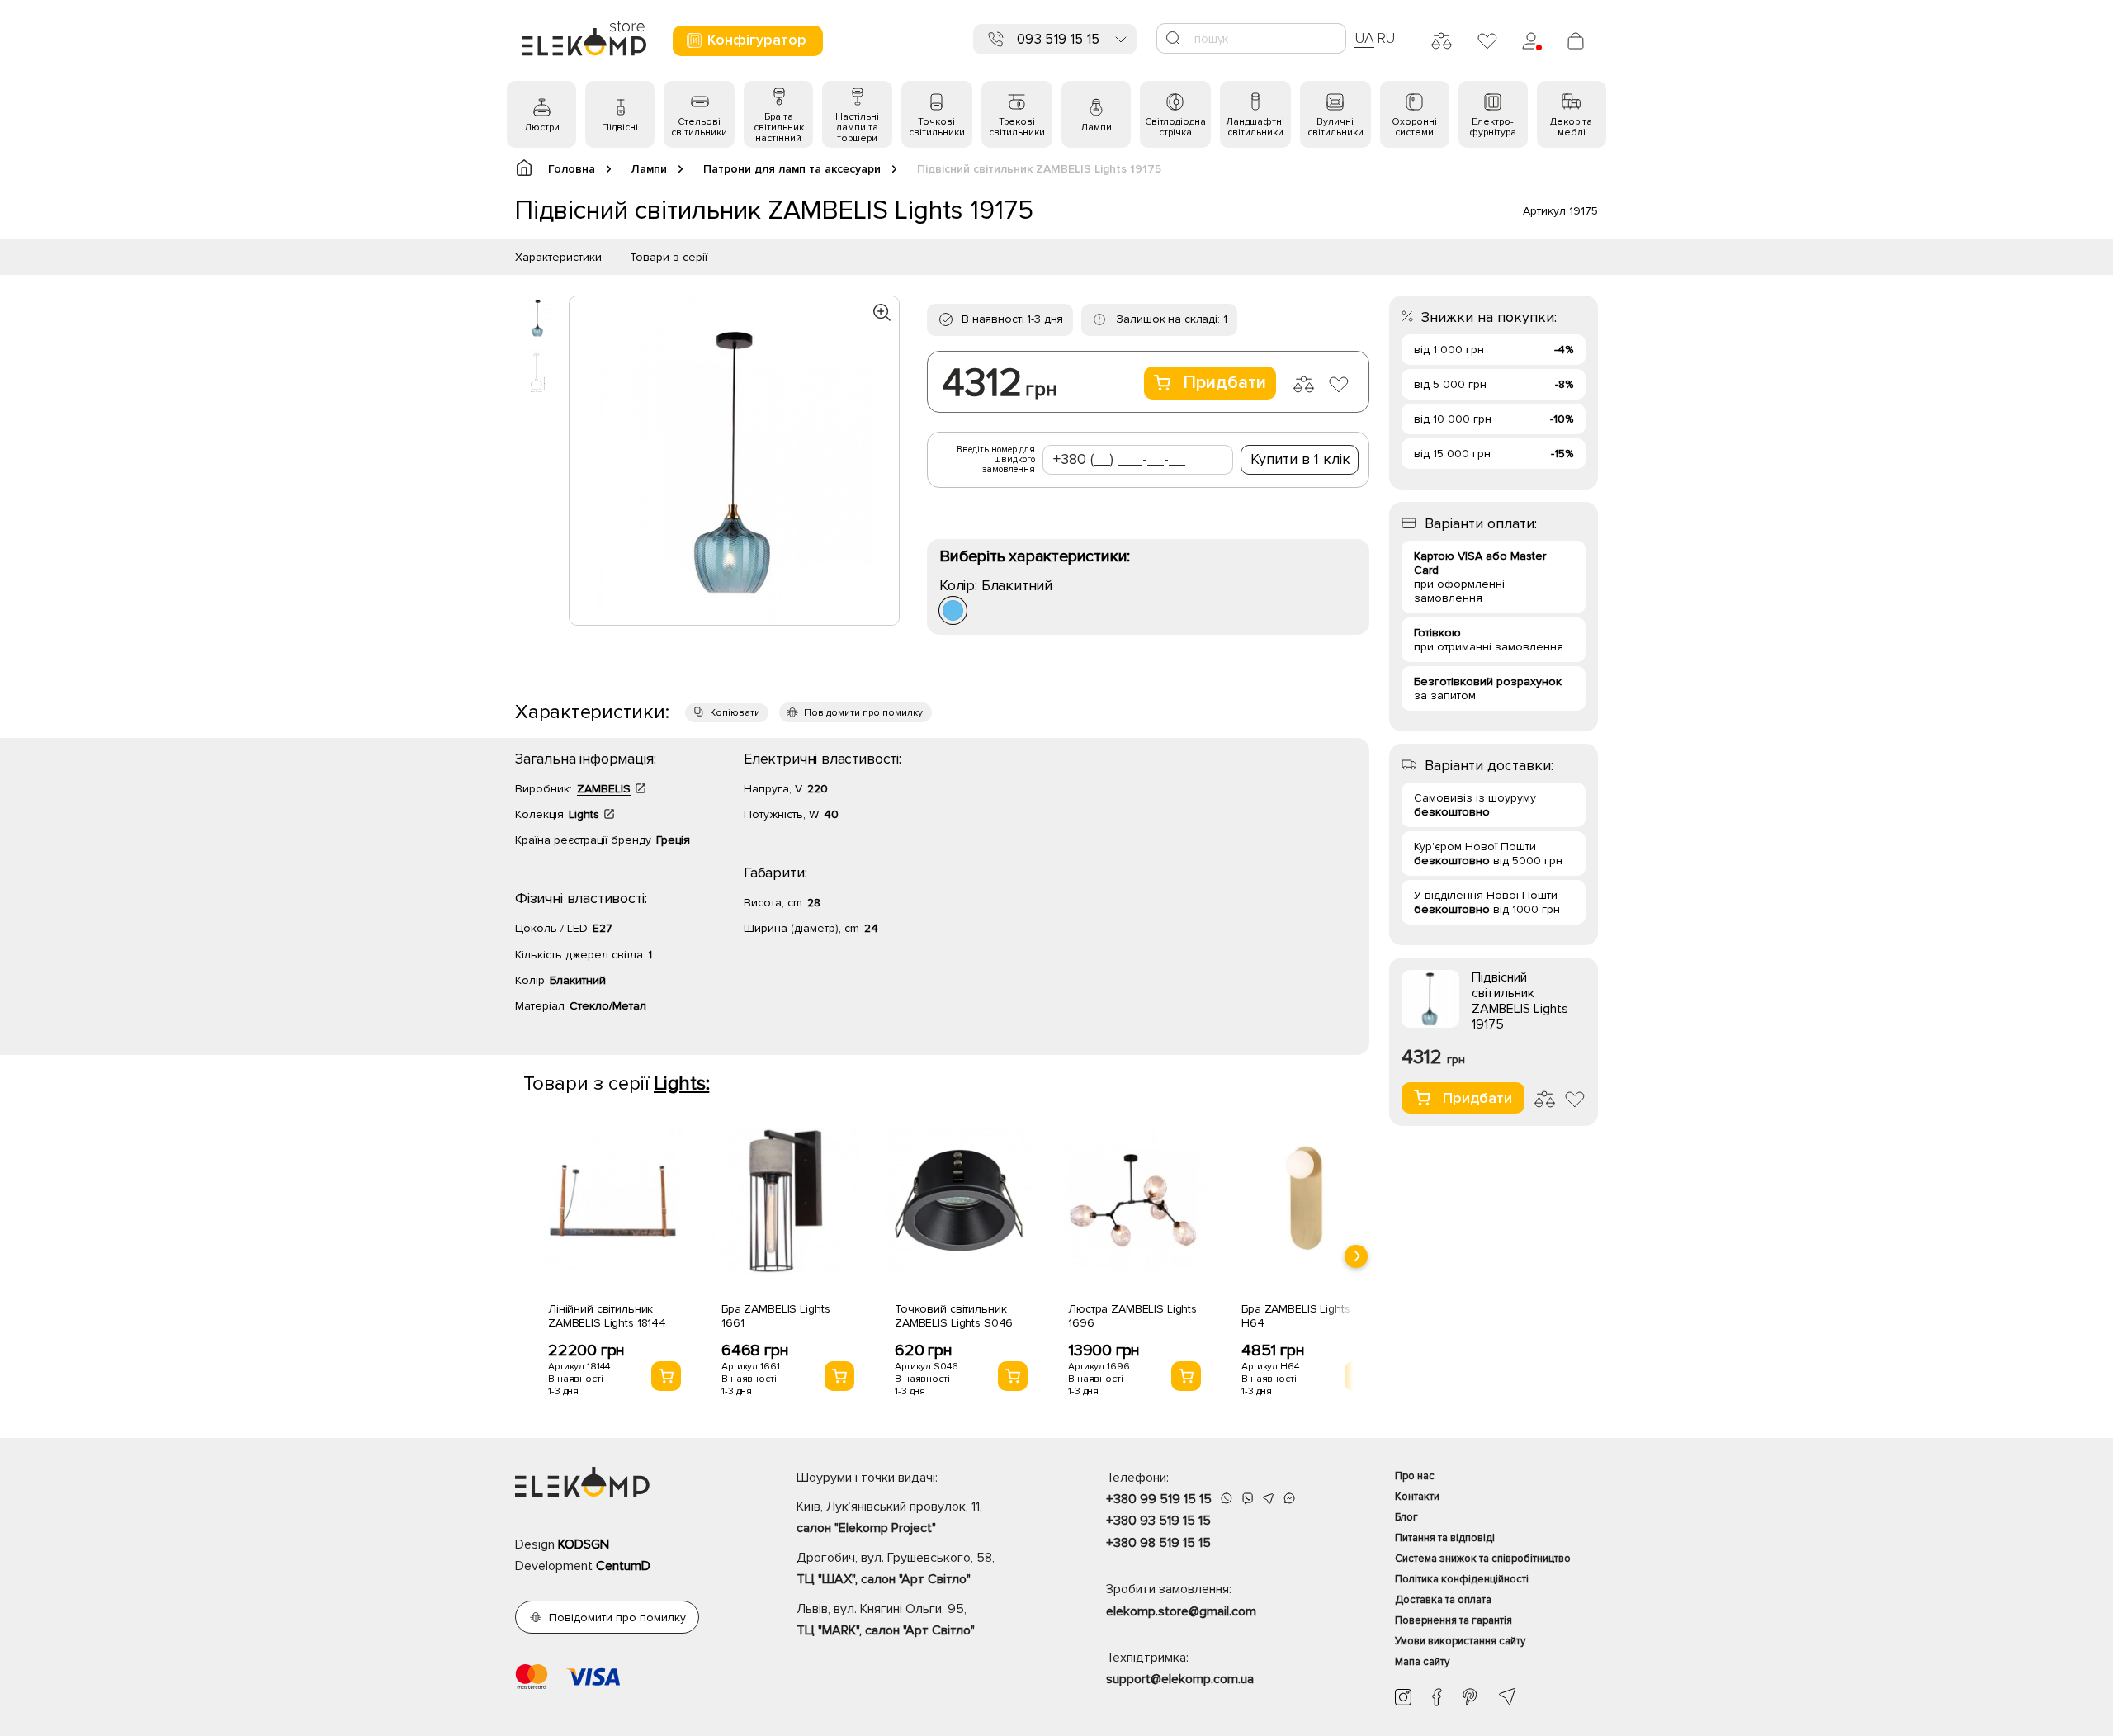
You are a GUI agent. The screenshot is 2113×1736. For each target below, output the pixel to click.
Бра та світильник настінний (779, 128)
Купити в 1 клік (1300, 459)
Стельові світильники (699, 127)
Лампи (1096, 128)
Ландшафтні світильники (1255, 127)
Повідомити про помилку (863, 713)
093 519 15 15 (1058, 39)
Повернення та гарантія (1454, 1620)
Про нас (1415, 1476)
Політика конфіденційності (1462, 1579)
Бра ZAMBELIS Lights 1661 (775, 1316)
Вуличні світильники (1335, 127)
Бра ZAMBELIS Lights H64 (1295, 1316)
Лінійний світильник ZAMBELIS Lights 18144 (607, 1316)
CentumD (623, 1566)
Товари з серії (669, 257)
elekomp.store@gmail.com (1181, 1611)
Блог (1406, 1517)
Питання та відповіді (1445, 1538)
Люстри (542, 128)
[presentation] (1356, 1256)
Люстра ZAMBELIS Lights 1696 (1132, 1316)
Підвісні (620, 128)
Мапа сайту (1422, 1662)
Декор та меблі (1571, 127)
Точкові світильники (937, 127)
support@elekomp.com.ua (1180, 1679)
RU (1386, 38)
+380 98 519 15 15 (1158, 1543)
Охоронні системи (1414, 127)
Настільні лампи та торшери (857, 128)
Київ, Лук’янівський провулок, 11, (889, 1517)
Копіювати (735, 713)
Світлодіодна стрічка (1175, 127)
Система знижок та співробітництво (1483, 1559)
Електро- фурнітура (1493, 127)
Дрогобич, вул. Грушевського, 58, (896, 1568)
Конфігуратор (757, 40)
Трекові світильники (1017, 127)
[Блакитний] (953, 610)
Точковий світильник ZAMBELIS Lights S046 (954, 1316)
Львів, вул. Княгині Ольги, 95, (886, 1620)
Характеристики (558, 257)
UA (1364, 38)
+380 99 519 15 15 (1159, 1499)
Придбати (1224, 383)
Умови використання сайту (1460, 1641)
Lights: (681, 1083)
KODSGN (584, 1544)
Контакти (1417, 1497)
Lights (584, 814)
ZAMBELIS (604, 789)
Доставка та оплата (1443, 1600)
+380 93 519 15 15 (1158, 1521)
